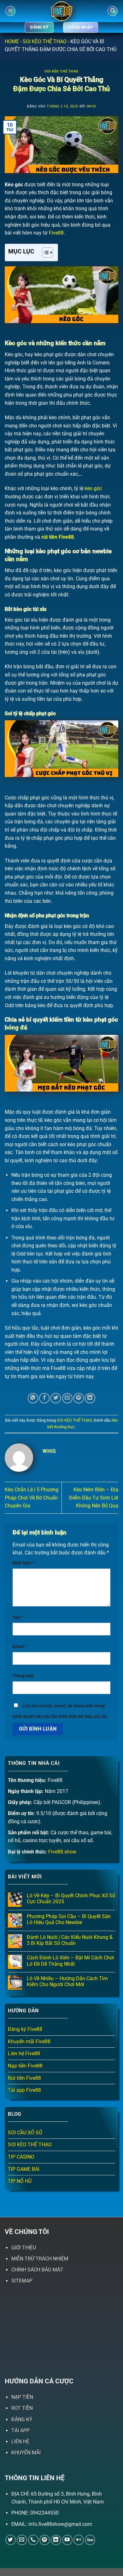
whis (91, 106)
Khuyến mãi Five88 (29, 2042)
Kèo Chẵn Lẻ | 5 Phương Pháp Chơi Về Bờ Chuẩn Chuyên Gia (32, 1498)
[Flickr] (79, 2540)
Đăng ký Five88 (25, 2029)
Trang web (23, 1676)
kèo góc (93, 488)
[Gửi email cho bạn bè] (67, 1398)
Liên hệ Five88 (24, 2054)
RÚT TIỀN (22, 2408)
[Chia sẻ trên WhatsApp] (33, 1398)
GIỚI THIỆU (24, 2248)
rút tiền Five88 (58, 537)
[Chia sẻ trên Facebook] (44, 1398)
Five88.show (62, 1852)
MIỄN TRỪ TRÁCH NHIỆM (40, 2259)
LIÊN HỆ (20, 2442)
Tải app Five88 (24, 2090)
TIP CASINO (21, 2157)
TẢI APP (20, 2431)
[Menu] (10, 11)
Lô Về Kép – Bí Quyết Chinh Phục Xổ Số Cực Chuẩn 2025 (71, 1899)
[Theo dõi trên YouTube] (67, 2540)
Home (12, 41)
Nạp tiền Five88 (25, 2066)
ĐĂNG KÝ (22, 2419)
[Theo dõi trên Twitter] (11, 2540)
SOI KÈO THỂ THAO (45, 41)
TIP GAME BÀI (24, 2169)
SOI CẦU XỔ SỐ (25, 2133)
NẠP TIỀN (22, 2397)
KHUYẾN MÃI (26, 2453)
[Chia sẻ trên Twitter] (56, 1398)
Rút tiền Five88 (24, 2078)
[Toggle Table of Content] (44, 252)
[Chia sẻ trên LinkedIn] (90, 1398)
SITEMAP (22, 2281)
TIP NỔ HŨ (20, 2181)
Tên (18, 1618)
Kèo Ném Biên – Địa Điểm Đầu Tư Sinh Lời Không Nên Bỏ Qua (94, 1498)
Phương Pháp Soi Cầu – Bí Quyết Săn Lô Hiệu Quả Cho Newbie (69, 1919)
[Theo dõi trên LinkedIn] (56, 2540)
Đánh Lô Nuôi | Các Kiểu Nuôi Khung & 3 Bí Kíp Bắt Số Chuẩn (70, 1940)
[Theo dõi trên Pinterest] (45, 2540)
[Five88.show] (61, 11)
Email (20, 1647)
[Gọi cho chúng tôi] (33, 2540)
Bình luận (23, 1563)
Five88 (56, 233)
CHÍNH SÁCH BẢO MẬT (37, 2270)
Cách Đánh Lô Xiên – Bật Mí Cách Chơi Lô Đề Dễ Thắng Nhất (70, 1961)
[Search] (113, 11)
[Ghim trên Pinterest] (79, 1398)
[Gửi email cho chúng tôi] (22, 2540)
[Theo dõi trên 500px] (90, 2540)
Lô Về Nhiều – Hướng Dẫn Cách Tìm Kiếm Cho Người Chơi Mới (67, 1981)
